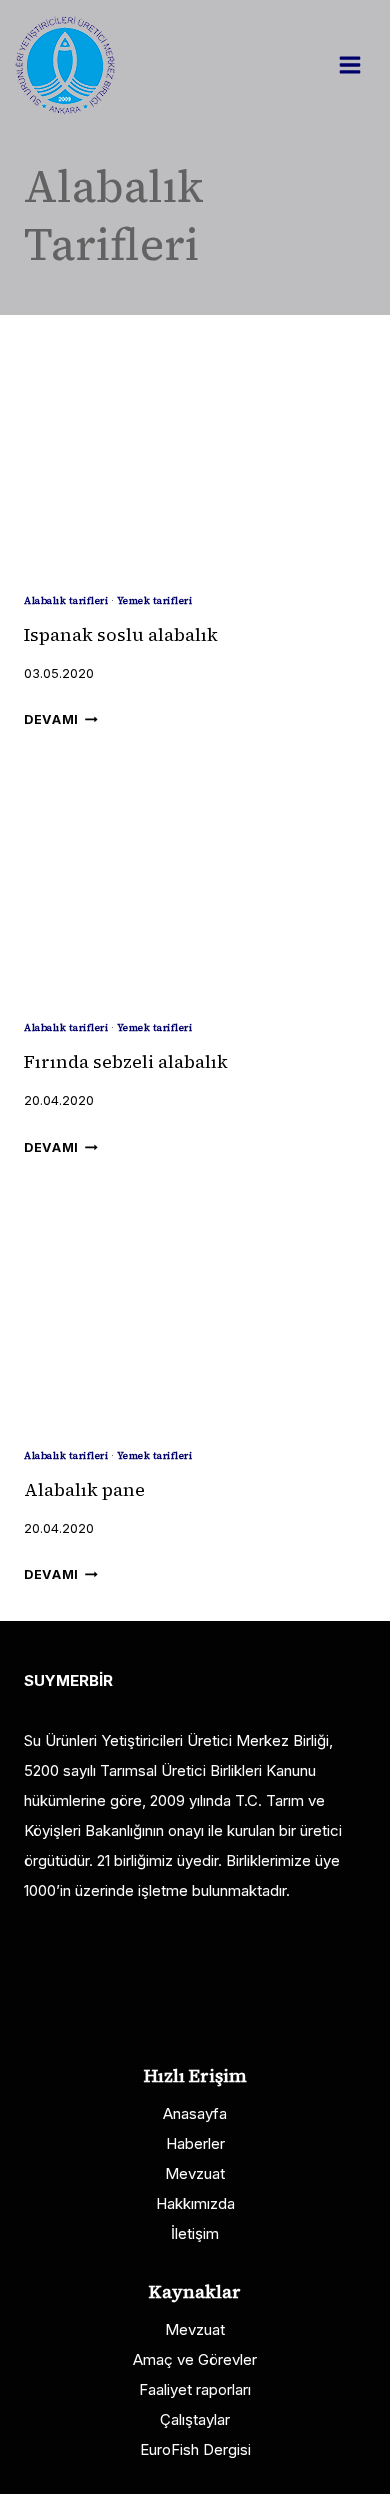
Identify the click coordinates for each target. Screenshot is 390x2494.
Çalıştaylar (195, 2419)
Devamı (61, 719)
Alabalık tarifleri (66, 600)
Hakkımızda (195, 2203)
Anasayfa (195, 2113)
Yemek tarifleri (155, 600)
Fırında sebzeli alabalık (126, 1061)
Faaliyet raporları (195, 2389)
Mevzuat (195, 2173)
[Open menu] (360, 64)
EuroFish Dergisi (195, 2449)
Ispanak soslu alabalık (121, 634)
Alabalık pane (84, 1489)
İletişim (195, 2233)
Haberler (195, 2143)
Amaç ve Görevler (195, 2359)
